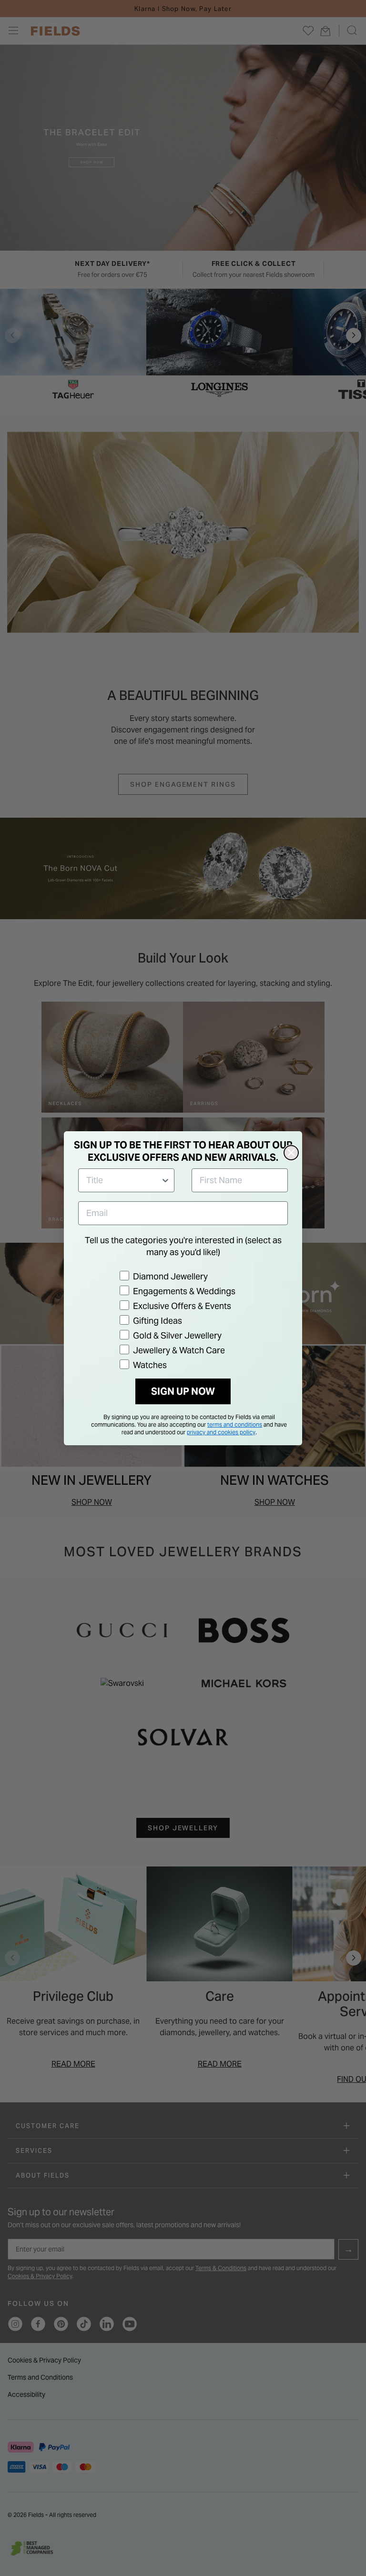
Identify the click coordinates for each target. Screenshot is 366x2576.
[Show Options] (165, 1180)
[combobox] (123, 1180)
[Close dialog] (291, 1153)
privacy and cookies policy (221, 1432)
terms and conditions (235, 1425)
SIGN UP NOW (183, 1391)
